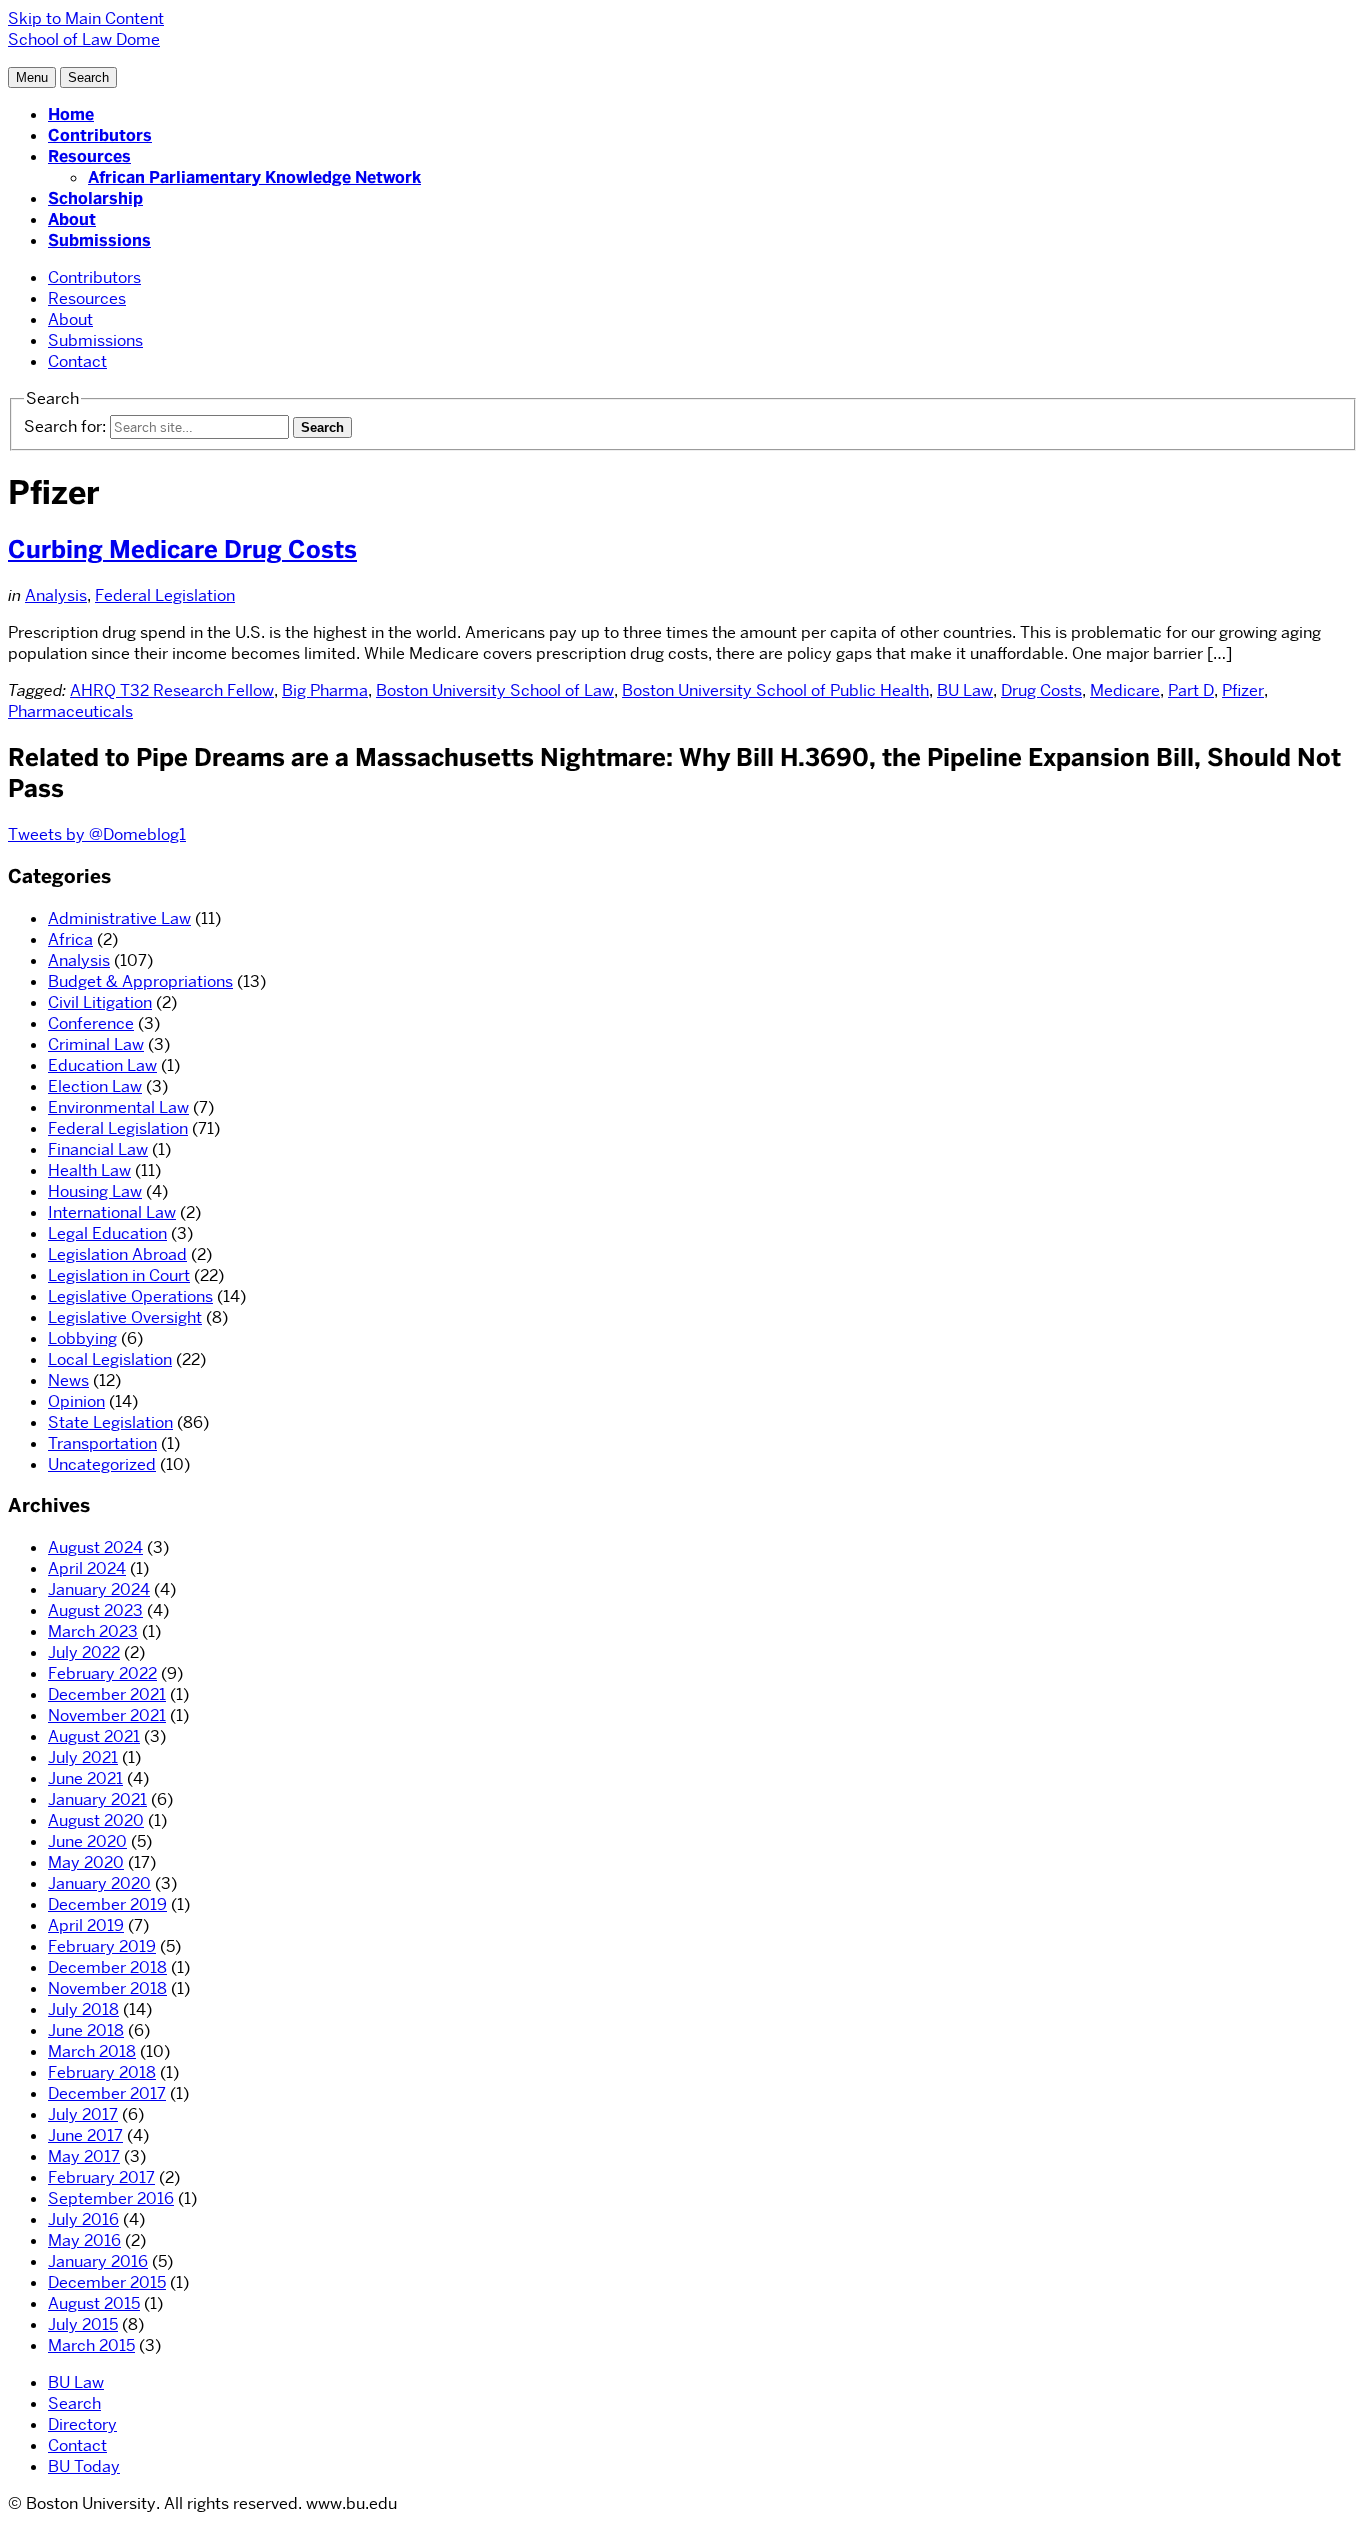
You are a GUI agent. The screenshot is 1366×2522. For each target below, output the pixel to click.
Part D (1191, 690)
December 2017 (107, 2093)
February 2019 (102, 1946)
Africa (70, 939)
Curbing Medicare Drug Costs (182, 549)
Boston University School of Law (495, 690)
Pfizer (1243, 690)
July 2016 (83, 2219)
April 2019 (86, 1925)
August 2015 (94, 2303)
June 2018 (86, 2030)
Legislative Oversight (125, 1317)
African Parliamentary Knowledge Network (254, 177)
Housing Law (95, 1191)
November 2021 (107, 1715)
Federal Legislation (165, 595)
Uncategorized (102, 1464)
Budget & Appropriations (140, 981)
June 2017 (85, 2135)
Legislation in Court (119, 1275)
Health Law (89, 1170)
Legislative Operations (130, 1296)
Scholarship (95, 198)
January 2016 (98, 2261)
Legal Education (107, 1233)
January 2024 (99, 1589)
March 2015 (91, 2345)
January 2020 (99, 1883)
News (68, 1380)
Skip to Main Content (86, 18)
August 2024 (95, 1547)
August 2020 (96, 1820)
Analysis (56, 595)
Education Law (102, 1065)
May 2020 (86, 1862)
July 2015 (83, 2324)
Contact (77, 361)
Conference (91, 1023)
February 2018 (102, 2072)
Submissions (99, 240)
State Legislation (110, 1422)
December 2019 (107, 1904)
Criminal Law (96, 1044)
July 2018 (83, 2009)
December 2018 (107, 1967)
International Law (112, 1212)
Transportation (102, 1443)
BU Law (965, 690)
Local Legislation (110, 1359)
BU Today (84, 2466)
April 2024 (87, 1568)
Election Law (95, 1086)
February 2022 (102, 1673)
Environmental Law (118, 1107)
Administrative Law (119, 918)
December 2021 (107, 1694)
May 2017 (84, 2156)
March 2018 (92, 2051)
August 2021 (94, 1736)
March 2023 (93, 1631)
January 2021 (97, 1799)
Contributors (100, 135)
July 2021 (83, 1757)
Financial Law (98, 1149)
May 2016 (84, 2240)
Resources (89, 156)
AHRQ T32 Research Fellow (172, 690)
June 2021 (85, 1778)
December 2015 (107, 2282)
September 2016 (111, 2198)
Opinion (76, 1401)
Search (74, 2403)
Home (71, 114)
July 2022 (84, 1652)
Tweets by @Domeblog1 (97, 834)
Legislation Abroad (117, 1254)
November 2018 (107, 1988)
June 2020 (87, 1841)
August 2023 (95, 1610)
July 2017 (83, 2114)
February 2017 (101, 2177)
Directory (82, 2424)
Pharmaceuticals (70, 711)
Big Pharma (325, 690)
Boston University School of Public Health (775, 690)
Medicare (1125, 690)
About (72, 219)
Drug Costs (1041, 690)
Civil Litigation (100, 1002)
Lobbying (82, 1338)
